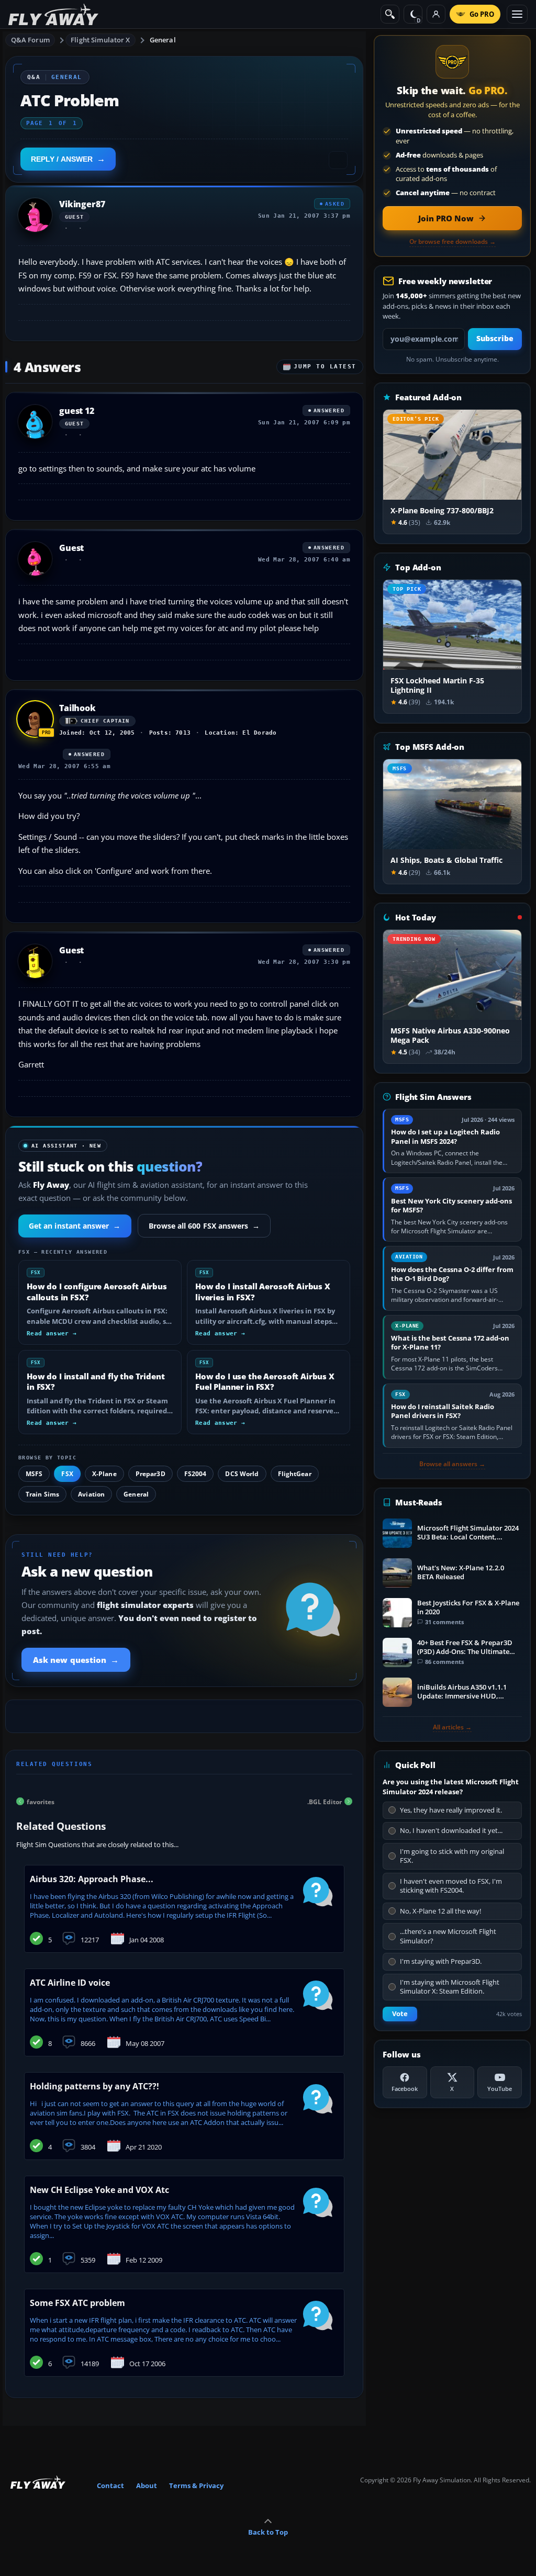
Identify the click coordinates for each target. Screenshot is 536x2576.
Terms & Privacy (196, 2485)
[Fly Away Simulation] (53, 14)
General (163, 40)
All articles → (452, 1727)
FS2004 (196, 1474)
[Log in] (436, 14)
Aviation (91, 1494)
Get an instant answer (75, 1226)
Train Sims (42, 1494)
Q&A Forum (30, 40)
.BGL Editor (325, 1801)
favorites (41, 1801)
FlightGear (295, 1474)
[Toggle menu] (517, 14)
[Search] (390, 14)
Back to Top (268, 2532)
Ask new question (76, 1660)
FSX (67, 1474)
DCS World (242, 1474)
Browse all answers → (452, 1464)
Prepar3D (150, 1474)
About (147, 2485)
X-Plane (104, 1474)
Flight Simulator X (100, 40)
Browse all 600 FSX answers (204, 1226)
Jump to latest (325, 367)
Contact (110, 2485)
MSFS (34, 1474)
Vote (400, 2014)
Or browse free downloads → (453, 242)
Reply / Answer (62, 159)
